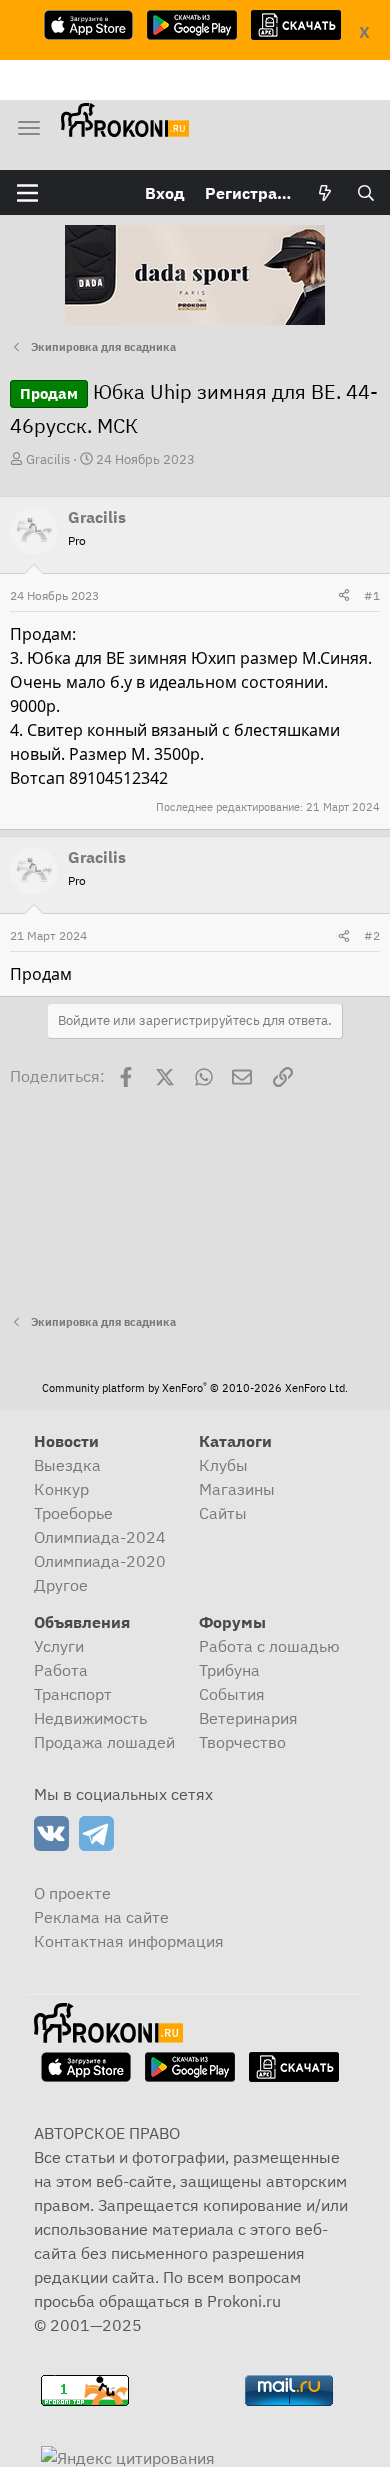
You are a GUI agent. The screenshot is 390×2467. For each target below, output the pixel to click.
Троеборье (73, 1513)
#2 (372, 935)
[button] (27, 193)
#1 (372, 595)
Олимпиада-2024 (100, 1537)
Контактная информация (129, 1941)
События (232, 1694)
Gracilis (48, 459)
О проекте (72, 1893)
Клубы (223, 1465)
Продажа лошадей (104, 1742)
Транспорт (73, 1694)
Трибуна (229, 1670)
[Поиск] (365, 193)
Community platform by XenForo (195, 1388)
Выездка (67, 1465)
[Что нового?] (325, 193)
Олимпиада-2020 (100, 1561)
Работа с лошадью (269, 1646)
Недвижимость (90, 1718)
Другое (61, 1585)
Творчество (242, 1742)
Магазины (237, 1489)
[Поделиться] (344, 596)
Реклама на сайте (101, 1917)
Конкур (61, 1489)
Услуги (59, 1646)
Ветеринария (248, 1718)
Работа (61, 1670)
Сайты (223, 1513)
